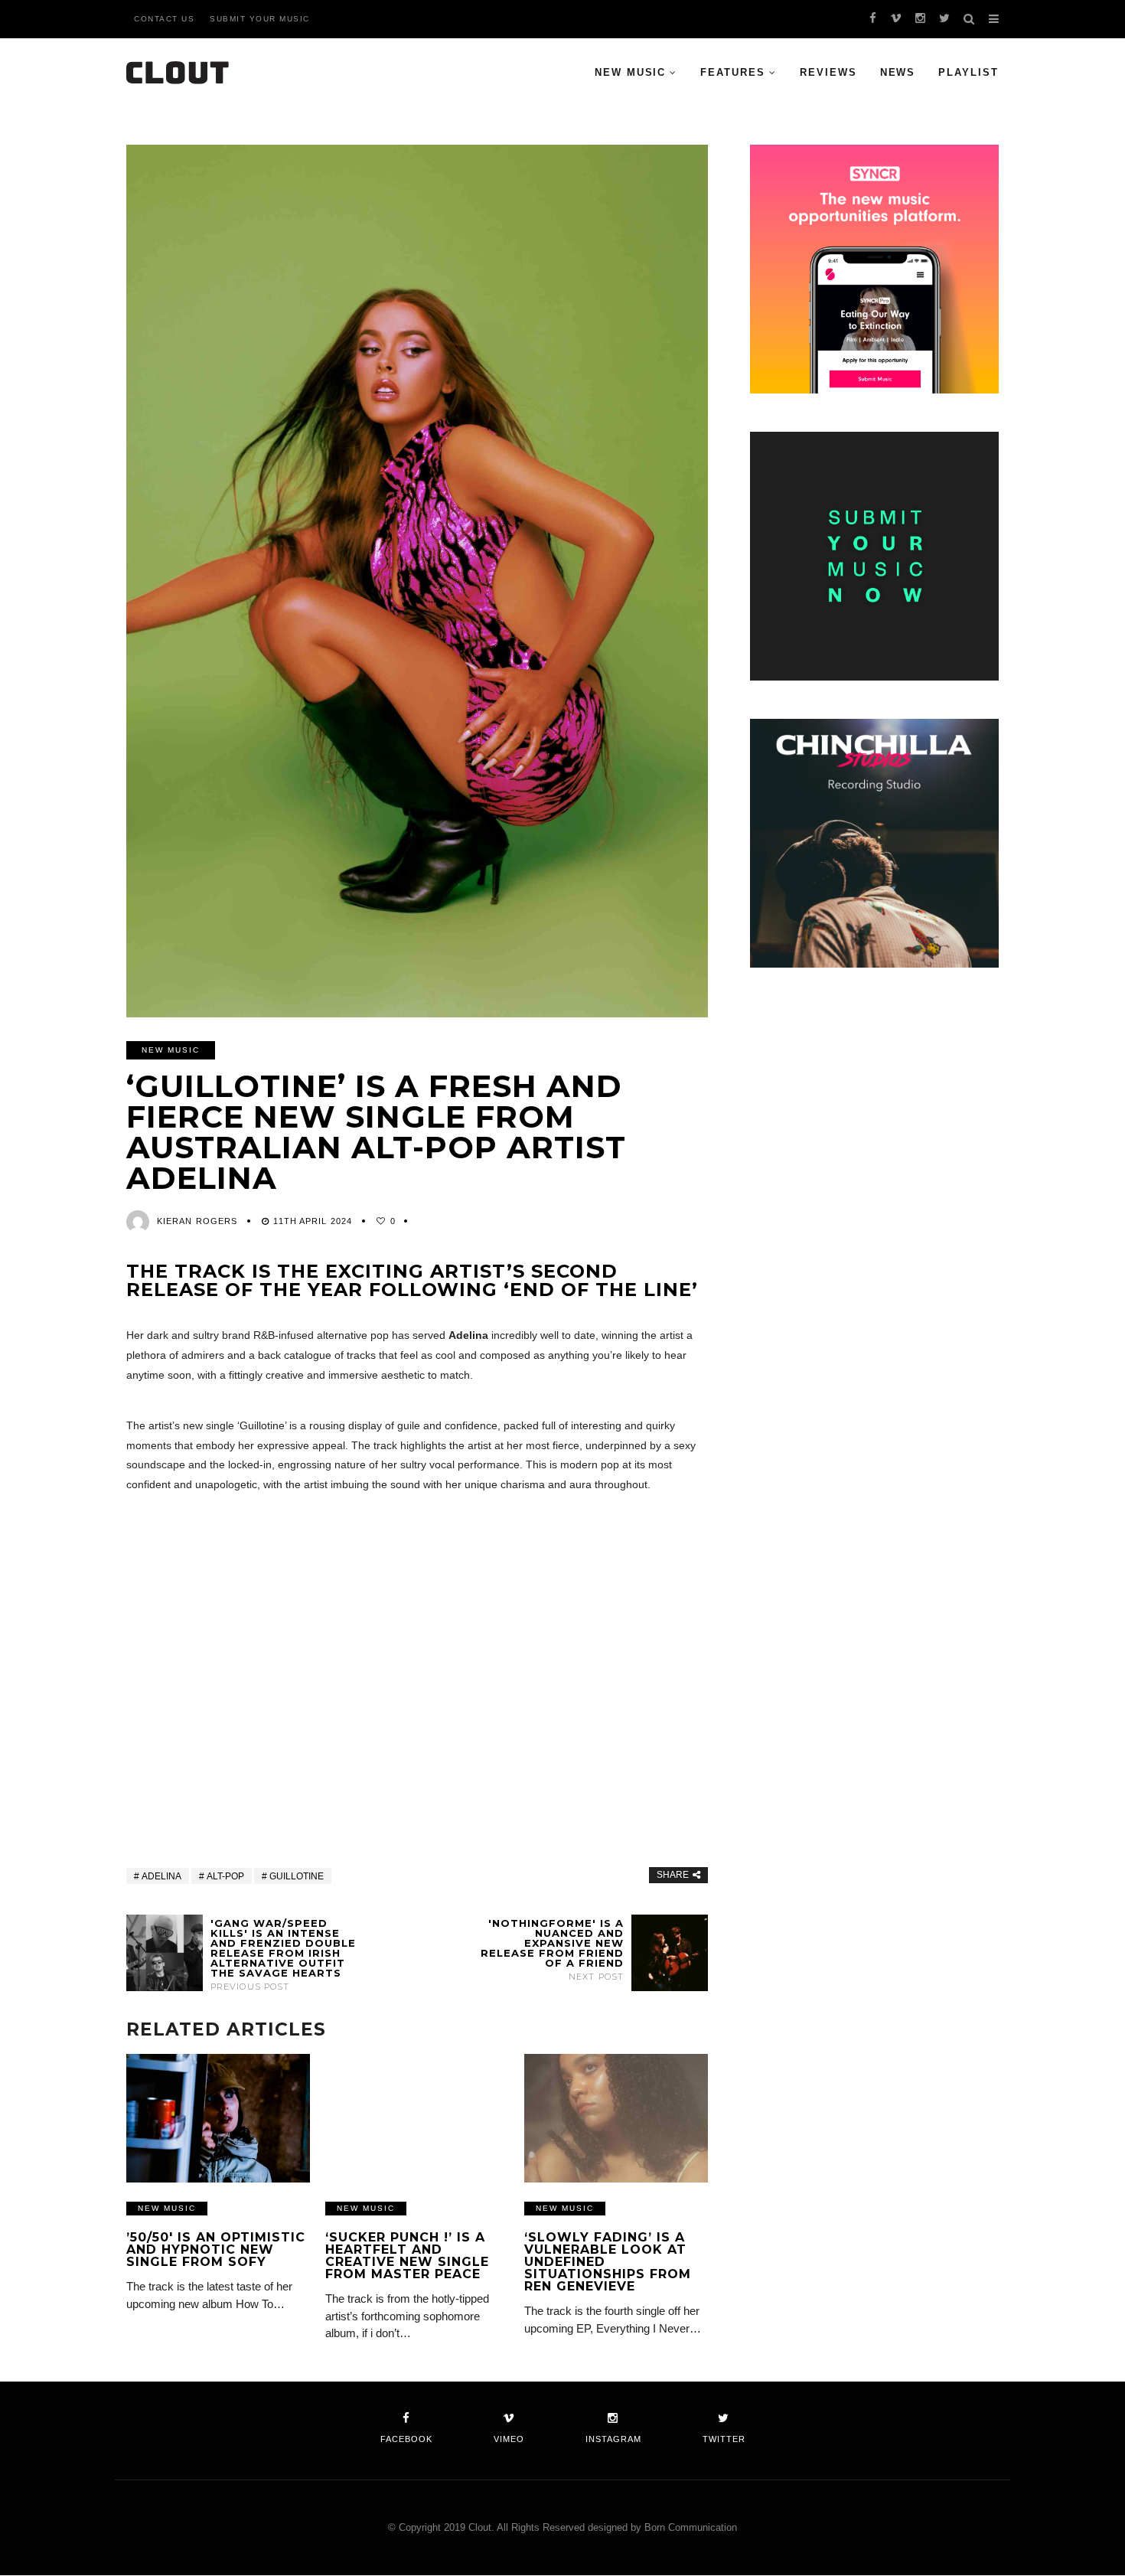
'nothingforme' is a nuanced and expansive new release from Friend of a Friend (552, 1950)
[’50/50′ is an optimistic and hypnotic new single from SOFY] (218, 2118)
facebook (406, 2439)
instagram (613, 2439)
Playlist (968, 72)
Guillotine (297, 1876)
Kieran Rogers (197, 1221)
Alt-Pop (225, 1876)
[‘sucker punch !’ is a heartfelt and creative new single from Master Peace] (417, 2118)
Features (733, 72)
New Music (631, 72)
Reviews (828, 72)
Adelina (161, 1876)
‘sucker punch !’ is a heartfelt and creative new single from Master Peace (407, 2256)
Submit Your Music (260, 19)
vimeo (509, 2439)
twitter (724, 2439)
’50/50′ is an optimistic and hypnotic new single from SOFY (216, 2250)
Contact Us (164, 19)
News (898, 72)
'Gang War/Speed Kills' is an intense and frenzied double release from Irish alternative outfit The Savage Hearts (283, 1955)
